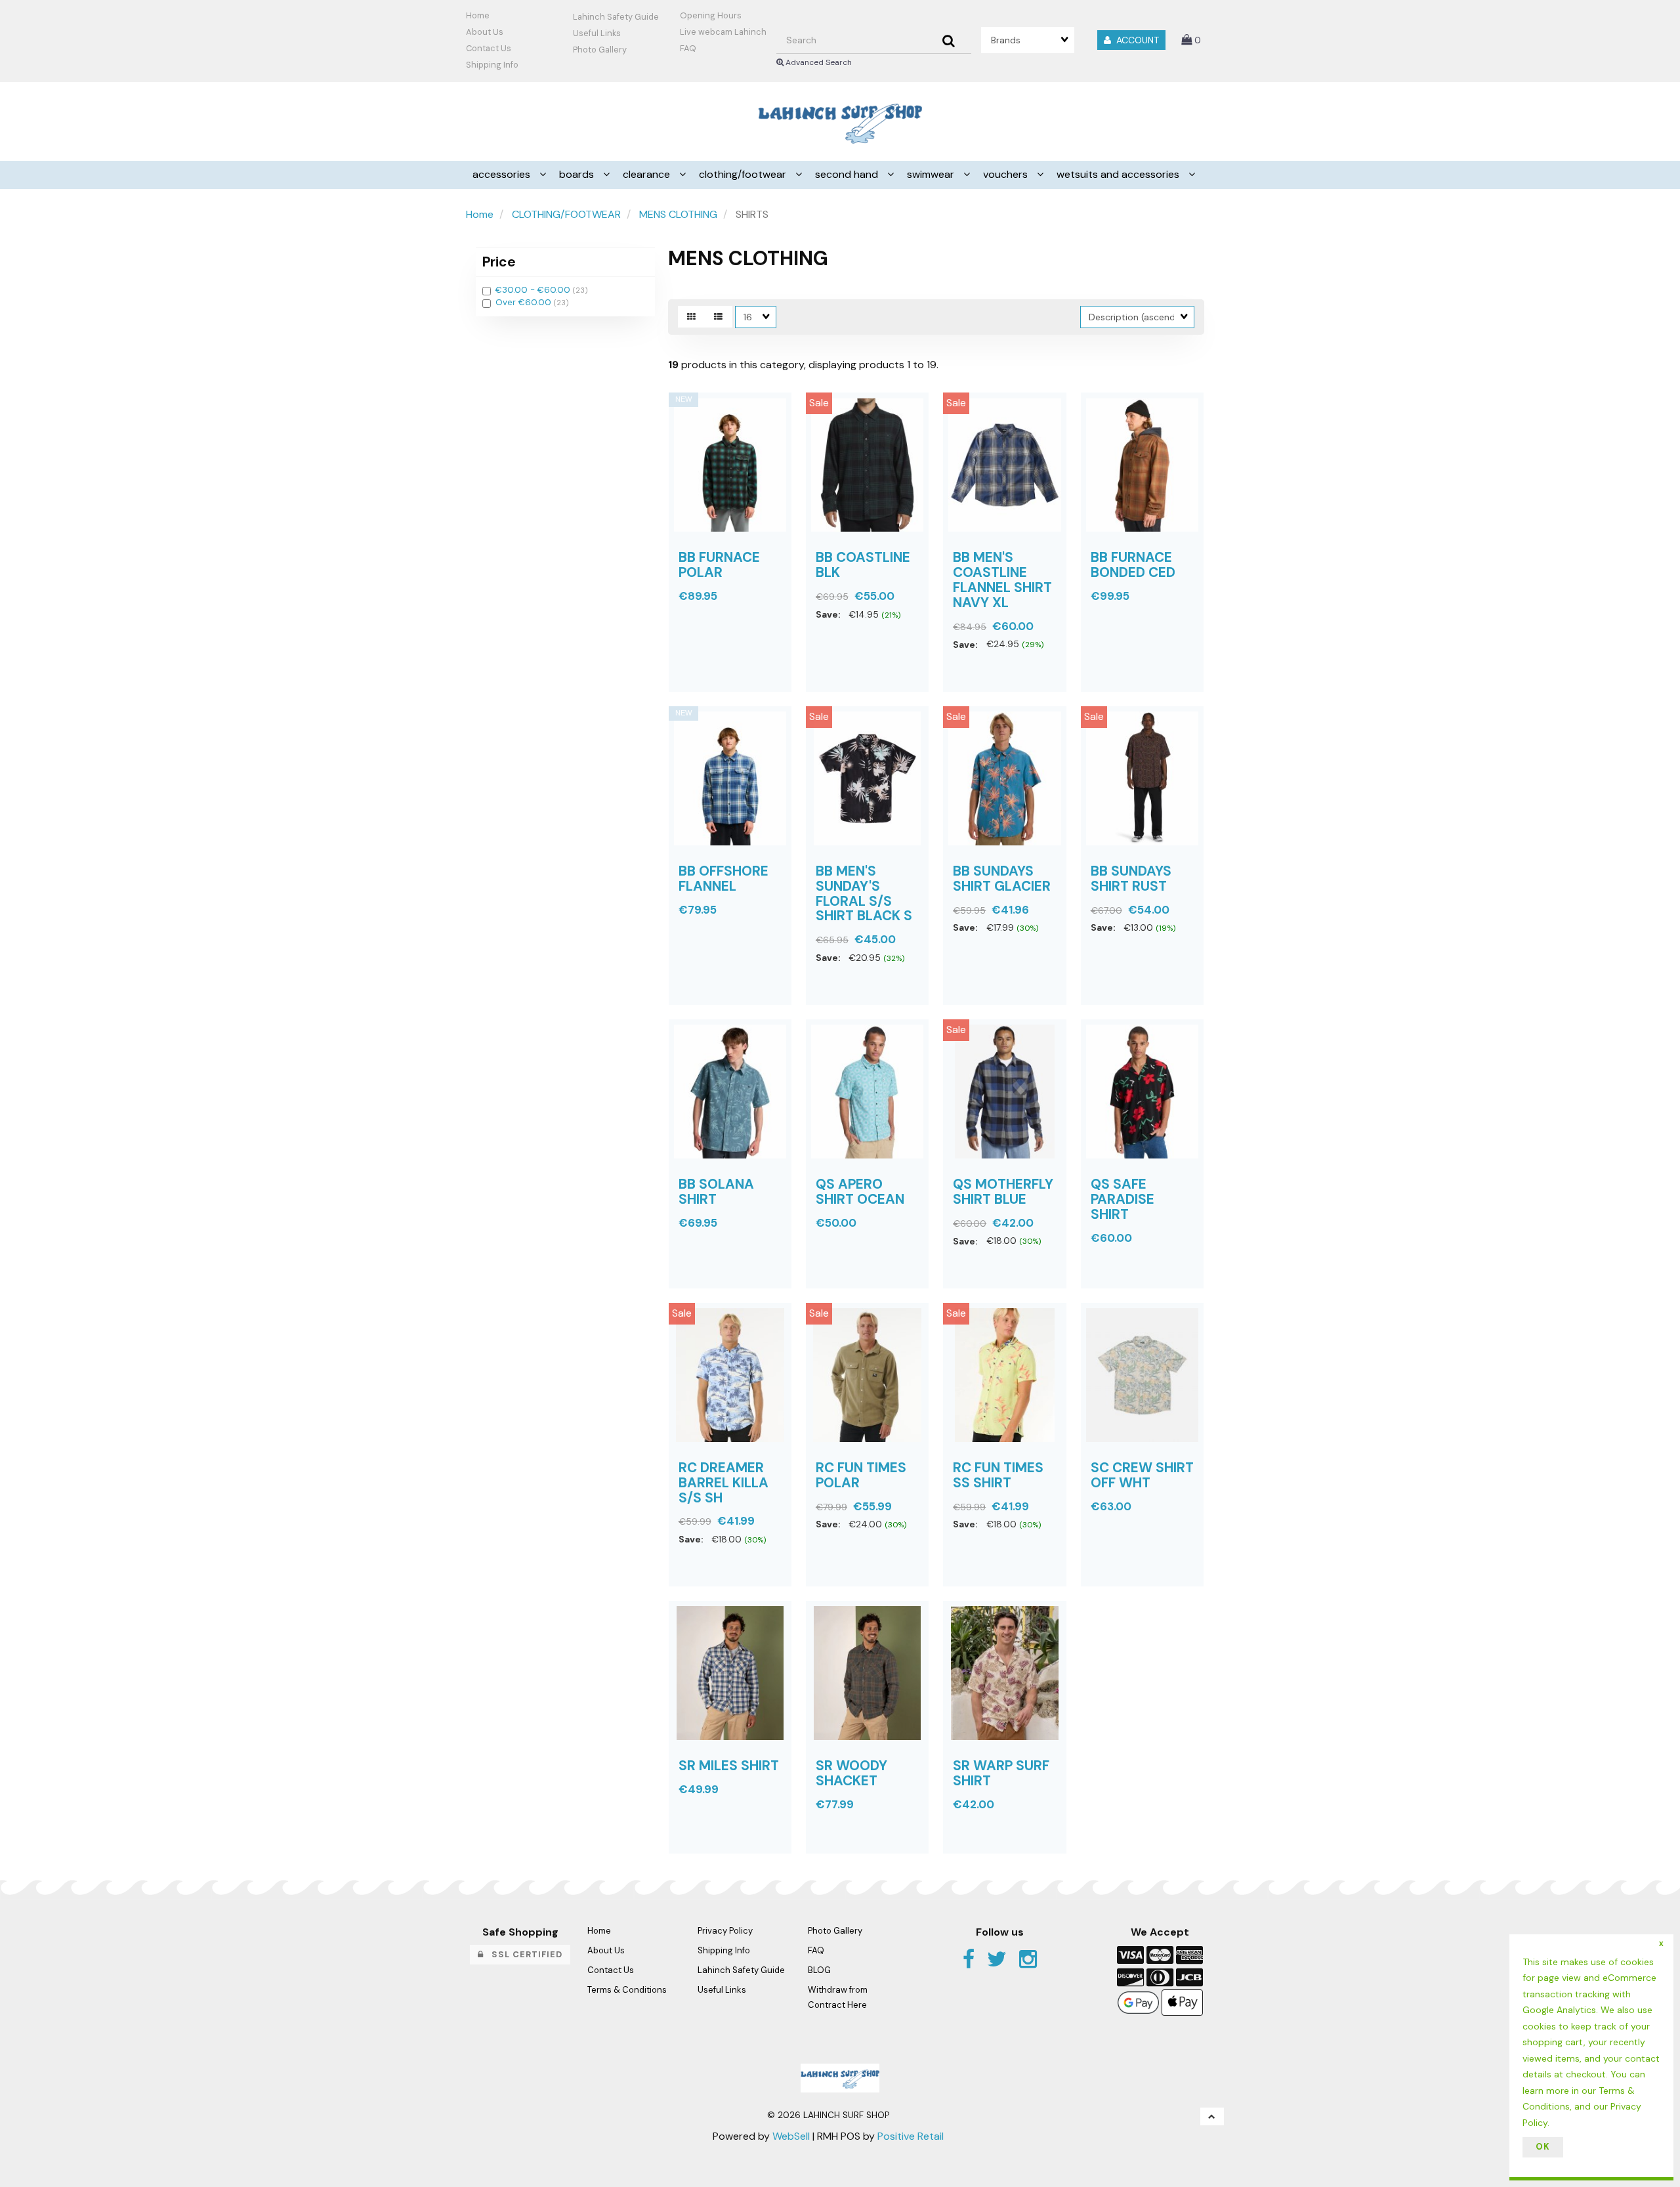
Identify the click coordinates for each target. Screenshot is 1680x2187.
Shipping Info (724, 1950)
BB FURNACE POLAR (719, 564)
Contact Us (489, 48)
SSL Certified (523, 1954)
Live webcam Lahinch (723, 32)
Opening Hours (711, 15)
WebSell (791, 2136)
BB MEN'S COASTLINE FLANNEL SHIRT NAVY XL (1002, 580)
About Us (485, 32)
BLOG (819, 1970)
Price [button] (499, 262)
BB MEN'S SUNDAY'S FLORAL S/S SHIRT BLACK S (864, 893)
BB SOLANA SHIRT (716, 1191)
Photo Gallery (600, 50)
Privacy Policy (725, 1931)
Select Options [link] (719, 701)
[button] (1191, 40)
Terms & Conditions (627, 1990)
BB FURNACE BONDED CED (1133, 564)
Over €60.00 (525, 302)
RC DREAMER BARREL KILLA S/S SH (724, 1482)
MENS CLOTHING (678, 214)
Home (478, 15)
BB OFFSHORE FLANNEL (724, 878)
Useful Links (597, 33)
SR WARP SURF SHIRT (1001, 1773)
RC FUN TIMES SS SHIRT (998, 1475)
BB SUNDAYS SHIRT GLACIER (1002, 878)
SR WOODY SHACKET (851, 1773)
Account (1135, 40)
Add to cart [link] (1026, 701)
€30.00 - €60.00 (534, 290)
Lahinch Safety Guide (616, 17)
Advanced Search (818, 62)
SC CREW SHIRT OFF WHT (1142, 1475)
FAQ (688, 48)
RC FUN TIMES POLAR (861, 1475)
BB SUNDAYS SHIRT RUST (1131, 878)
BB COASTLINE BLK (863, 564)
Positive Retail (911, 2136)
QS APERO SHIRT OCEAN (860, 1191)
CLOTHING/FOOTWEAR (566, 214)
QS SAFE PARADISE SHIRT (1123, 1199)
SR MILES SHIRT (729, 1765)
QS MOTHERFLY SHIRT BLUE (1003, 1191)
